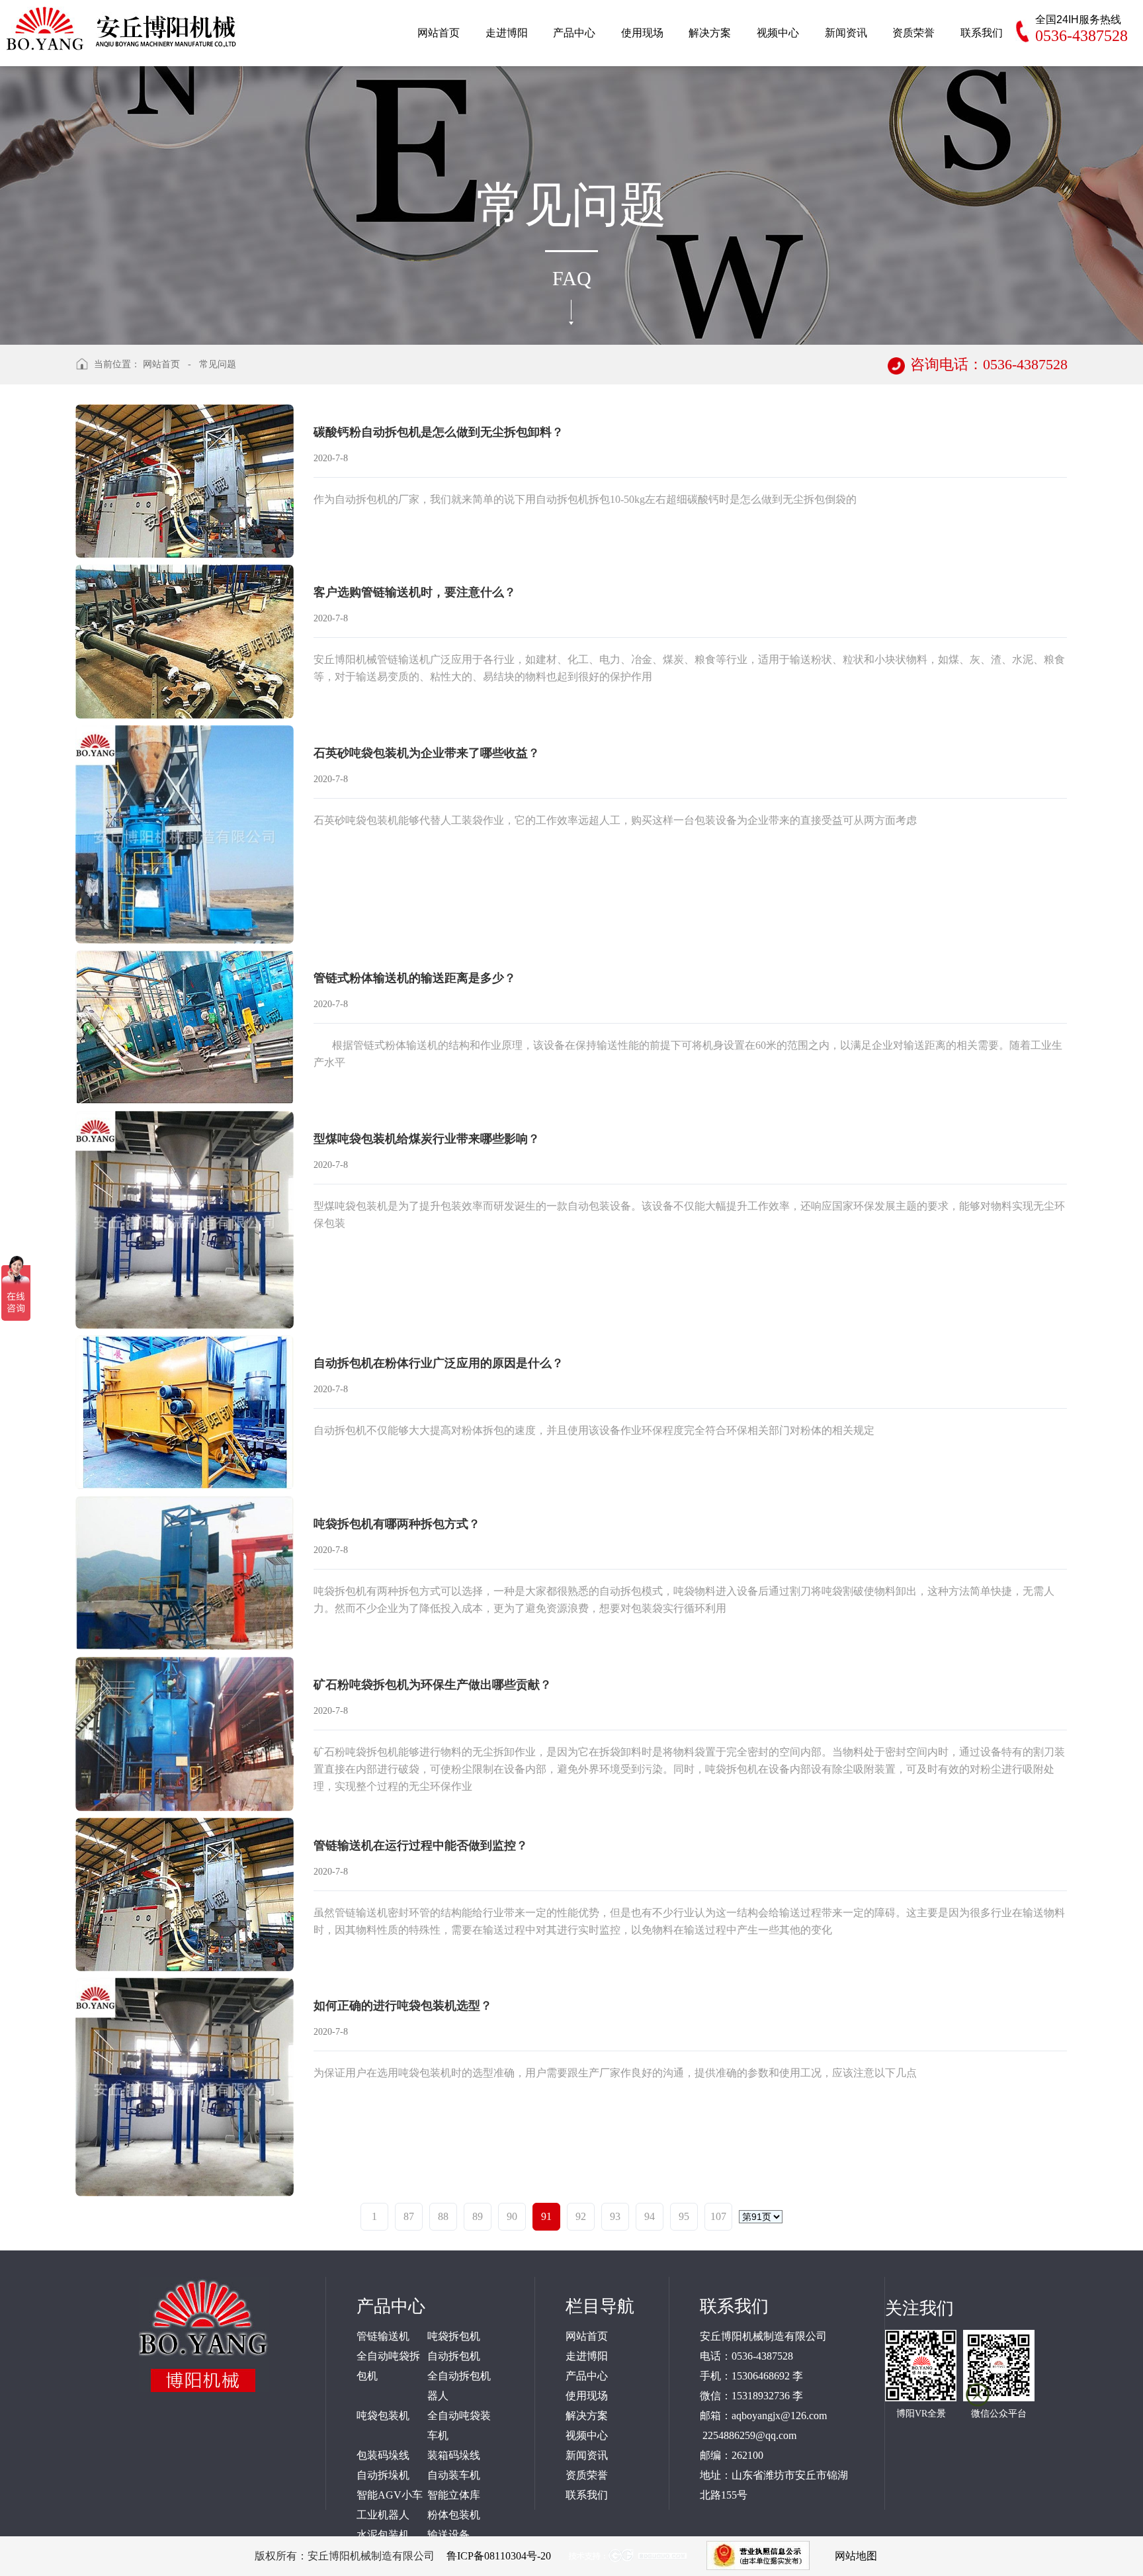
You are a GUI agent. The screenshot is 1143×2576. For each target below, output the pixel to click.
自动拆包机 (454, 2356)
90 (512, 2216)
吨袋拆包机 (454, 2336)
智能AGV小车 (390, 2495)
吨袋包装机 (383, 2416)
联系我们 (587, 2495)
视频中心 (587, 2435)
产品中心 (587, 2376)
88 (443, 2216)
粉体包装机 (454, 2515)
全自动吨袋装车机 (459, 2425)
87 (409, 2216)
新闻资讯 (587, 2455)
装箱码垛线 (454, 2455)
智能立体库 (454, 2495)
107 (718, 2216)
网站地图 (856, 2556)
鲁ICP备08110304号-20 (499, 2556)
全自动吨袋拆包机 (388, 2366)
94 (650, 2216)
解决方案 (587, 2416)
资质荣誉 (587, 2475)
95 (684, 2216)
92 (581, 2216)
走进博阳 (587, 2356)
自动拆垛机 (383, 2475)
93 (615, 2216)
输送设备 (448, 2535)
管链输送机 (383, 2336)
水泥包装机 (383, 2535)
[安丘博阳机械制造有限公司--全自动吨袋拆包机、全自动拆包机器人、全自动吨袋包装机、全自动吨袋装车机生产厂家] (122, 25)
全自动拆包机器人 (459, 2386)
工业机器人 (383, 2515)
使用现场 (587, 2396)
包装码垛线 (383, 2455)
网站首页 (161, 364)
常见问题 (218, 364)
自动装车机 (454, 2475)
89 (478, 2216)
